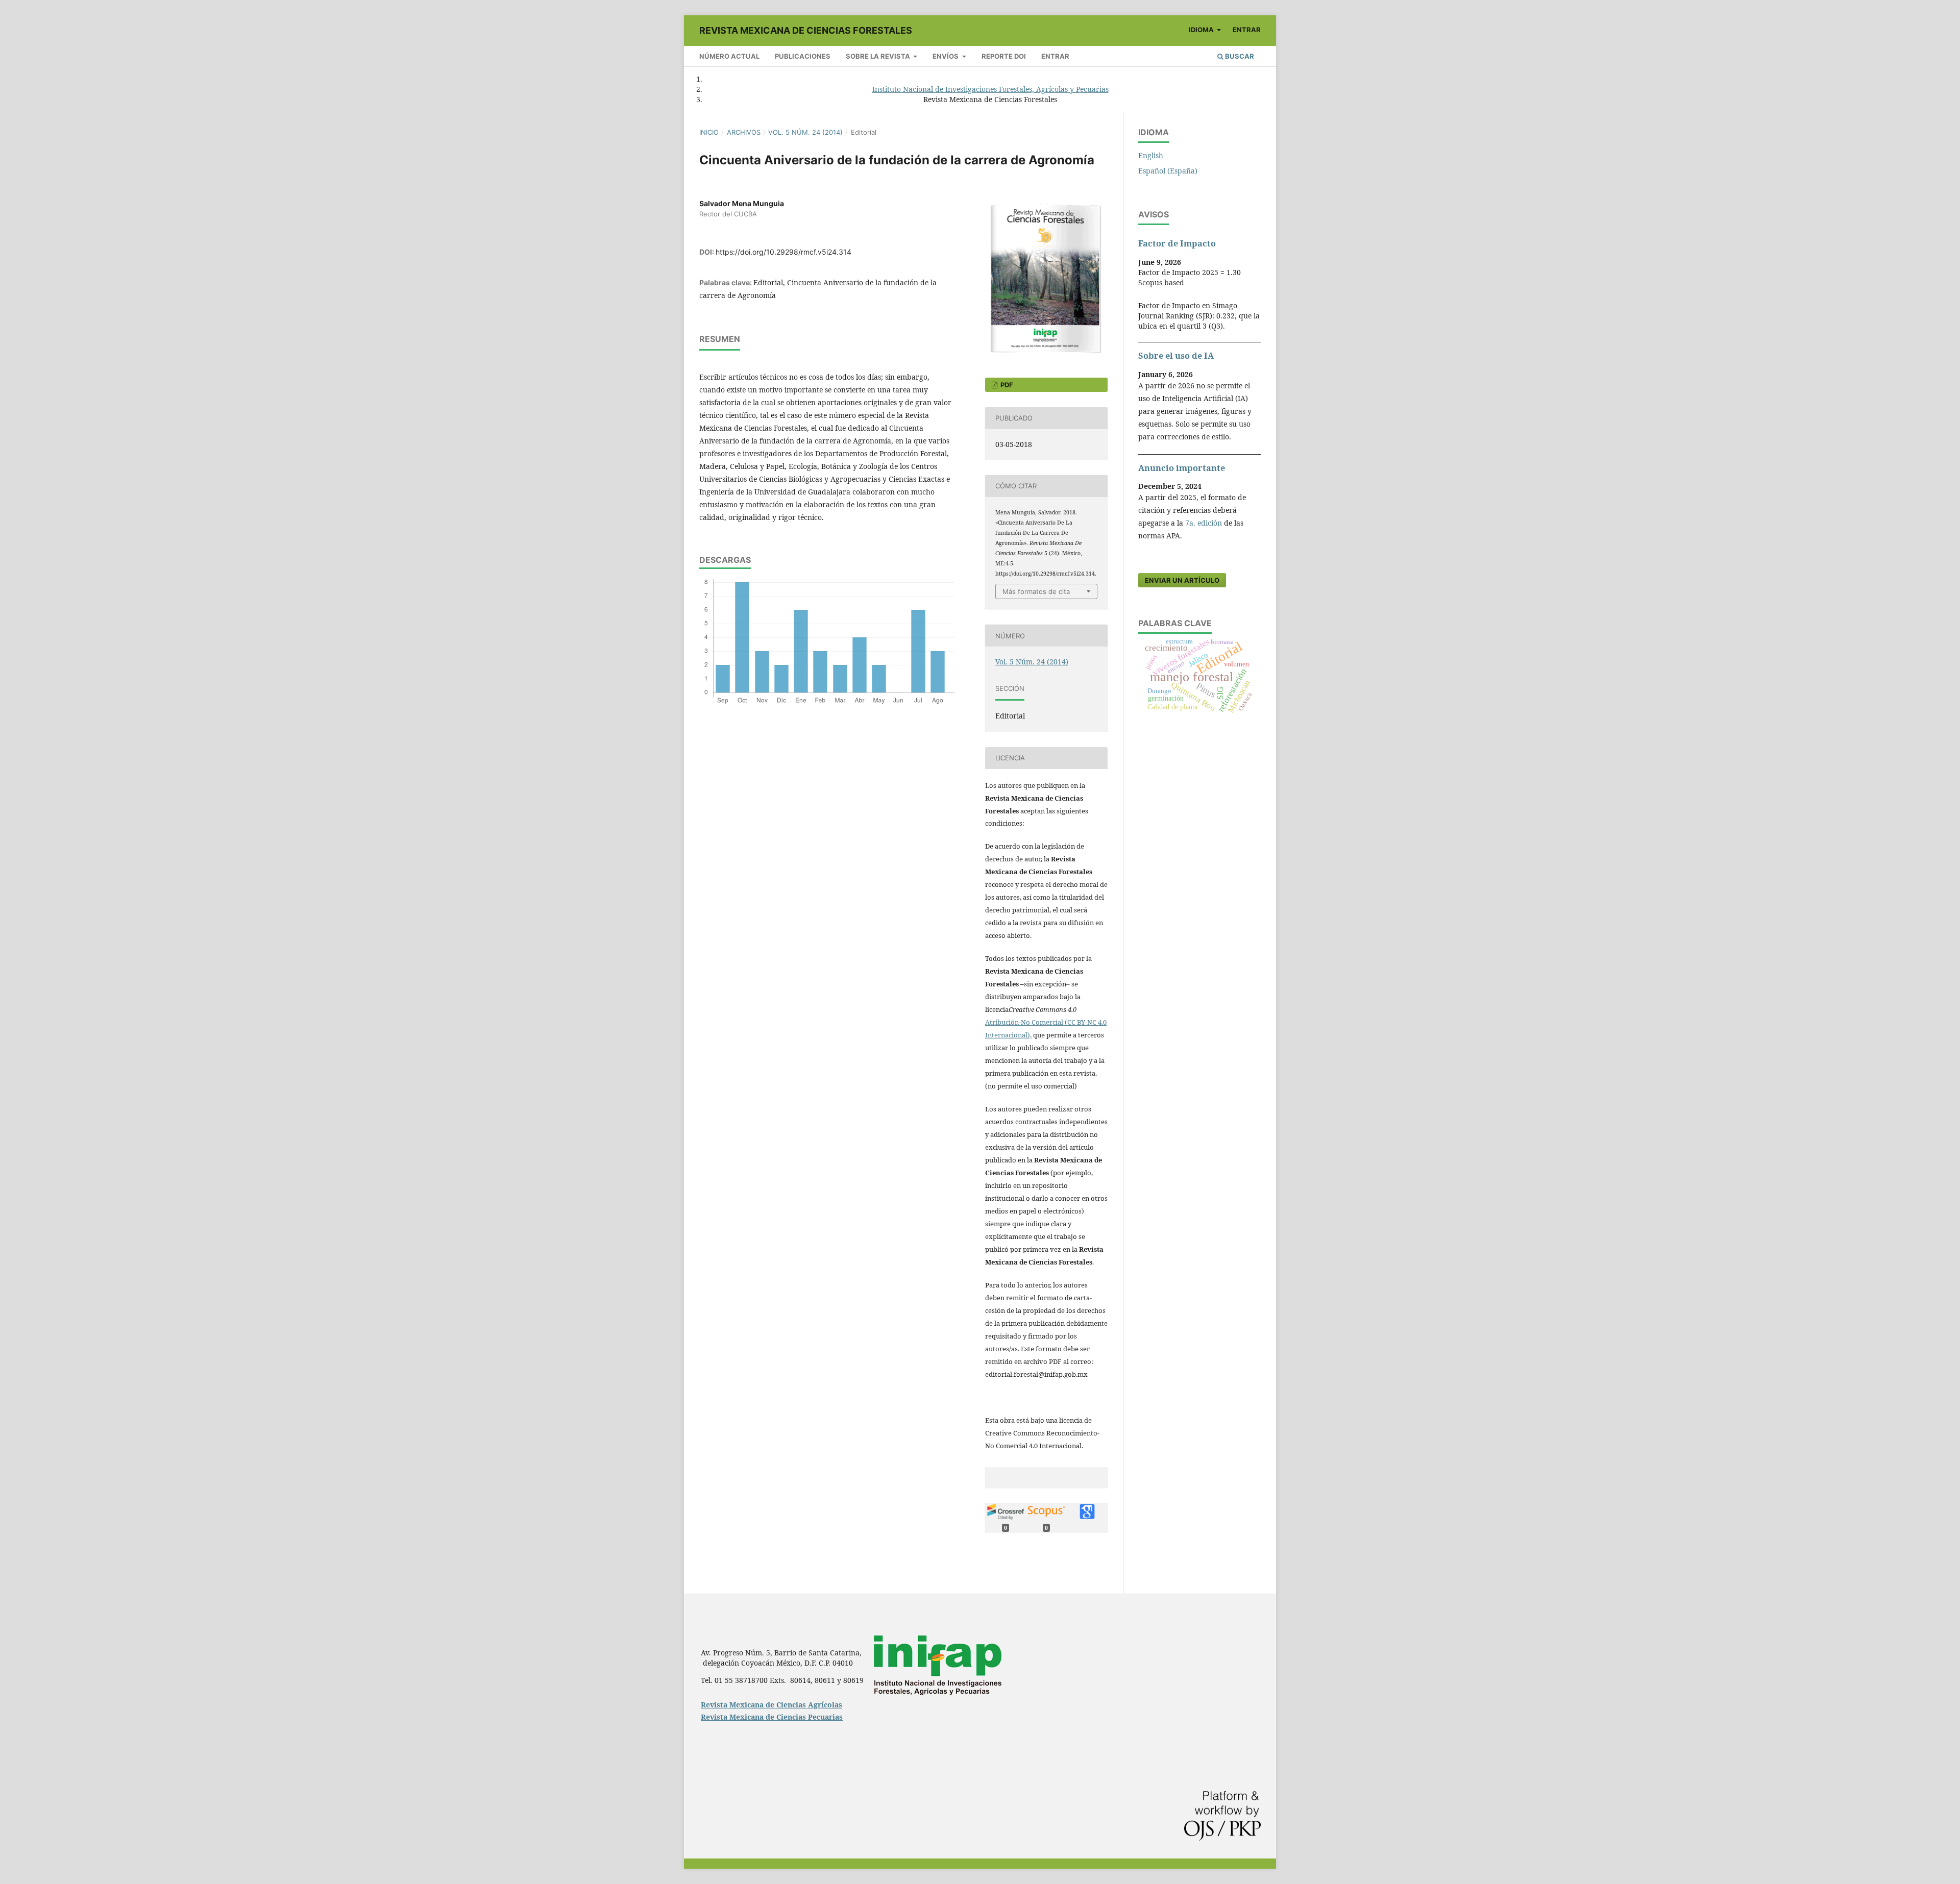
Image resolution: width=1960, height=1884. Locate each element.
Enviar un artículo (1182, 580)
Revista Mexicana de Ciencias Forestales (806, 30)
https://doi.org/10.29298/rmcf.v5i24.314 (783, 252)
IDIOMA (1202, 30)
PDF (1006, 385)
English (1151, 155)
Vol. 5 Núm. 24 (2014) (805, 132)
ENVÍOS (946, 56)
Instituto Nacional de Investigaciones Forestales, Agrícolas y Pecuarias (990, 89)
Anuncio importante (1182, 468)
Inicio (709, 132)
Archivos (744, 132)
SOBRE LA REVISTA (879, 56)
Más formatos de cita (1036, 591)
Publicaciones (803, 56)
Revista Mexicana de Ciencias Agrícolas (771, 1705)
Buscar (1239, 56)
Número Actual (729, 56)
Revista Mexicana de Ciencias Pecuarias (772, 1717)
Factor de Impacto (1177, 243)
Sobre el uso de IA (1176, 356)
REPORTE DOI (1004, 56)
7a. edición (1204, 523)
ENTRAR (1055, 56)
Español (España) (1168, 171)
